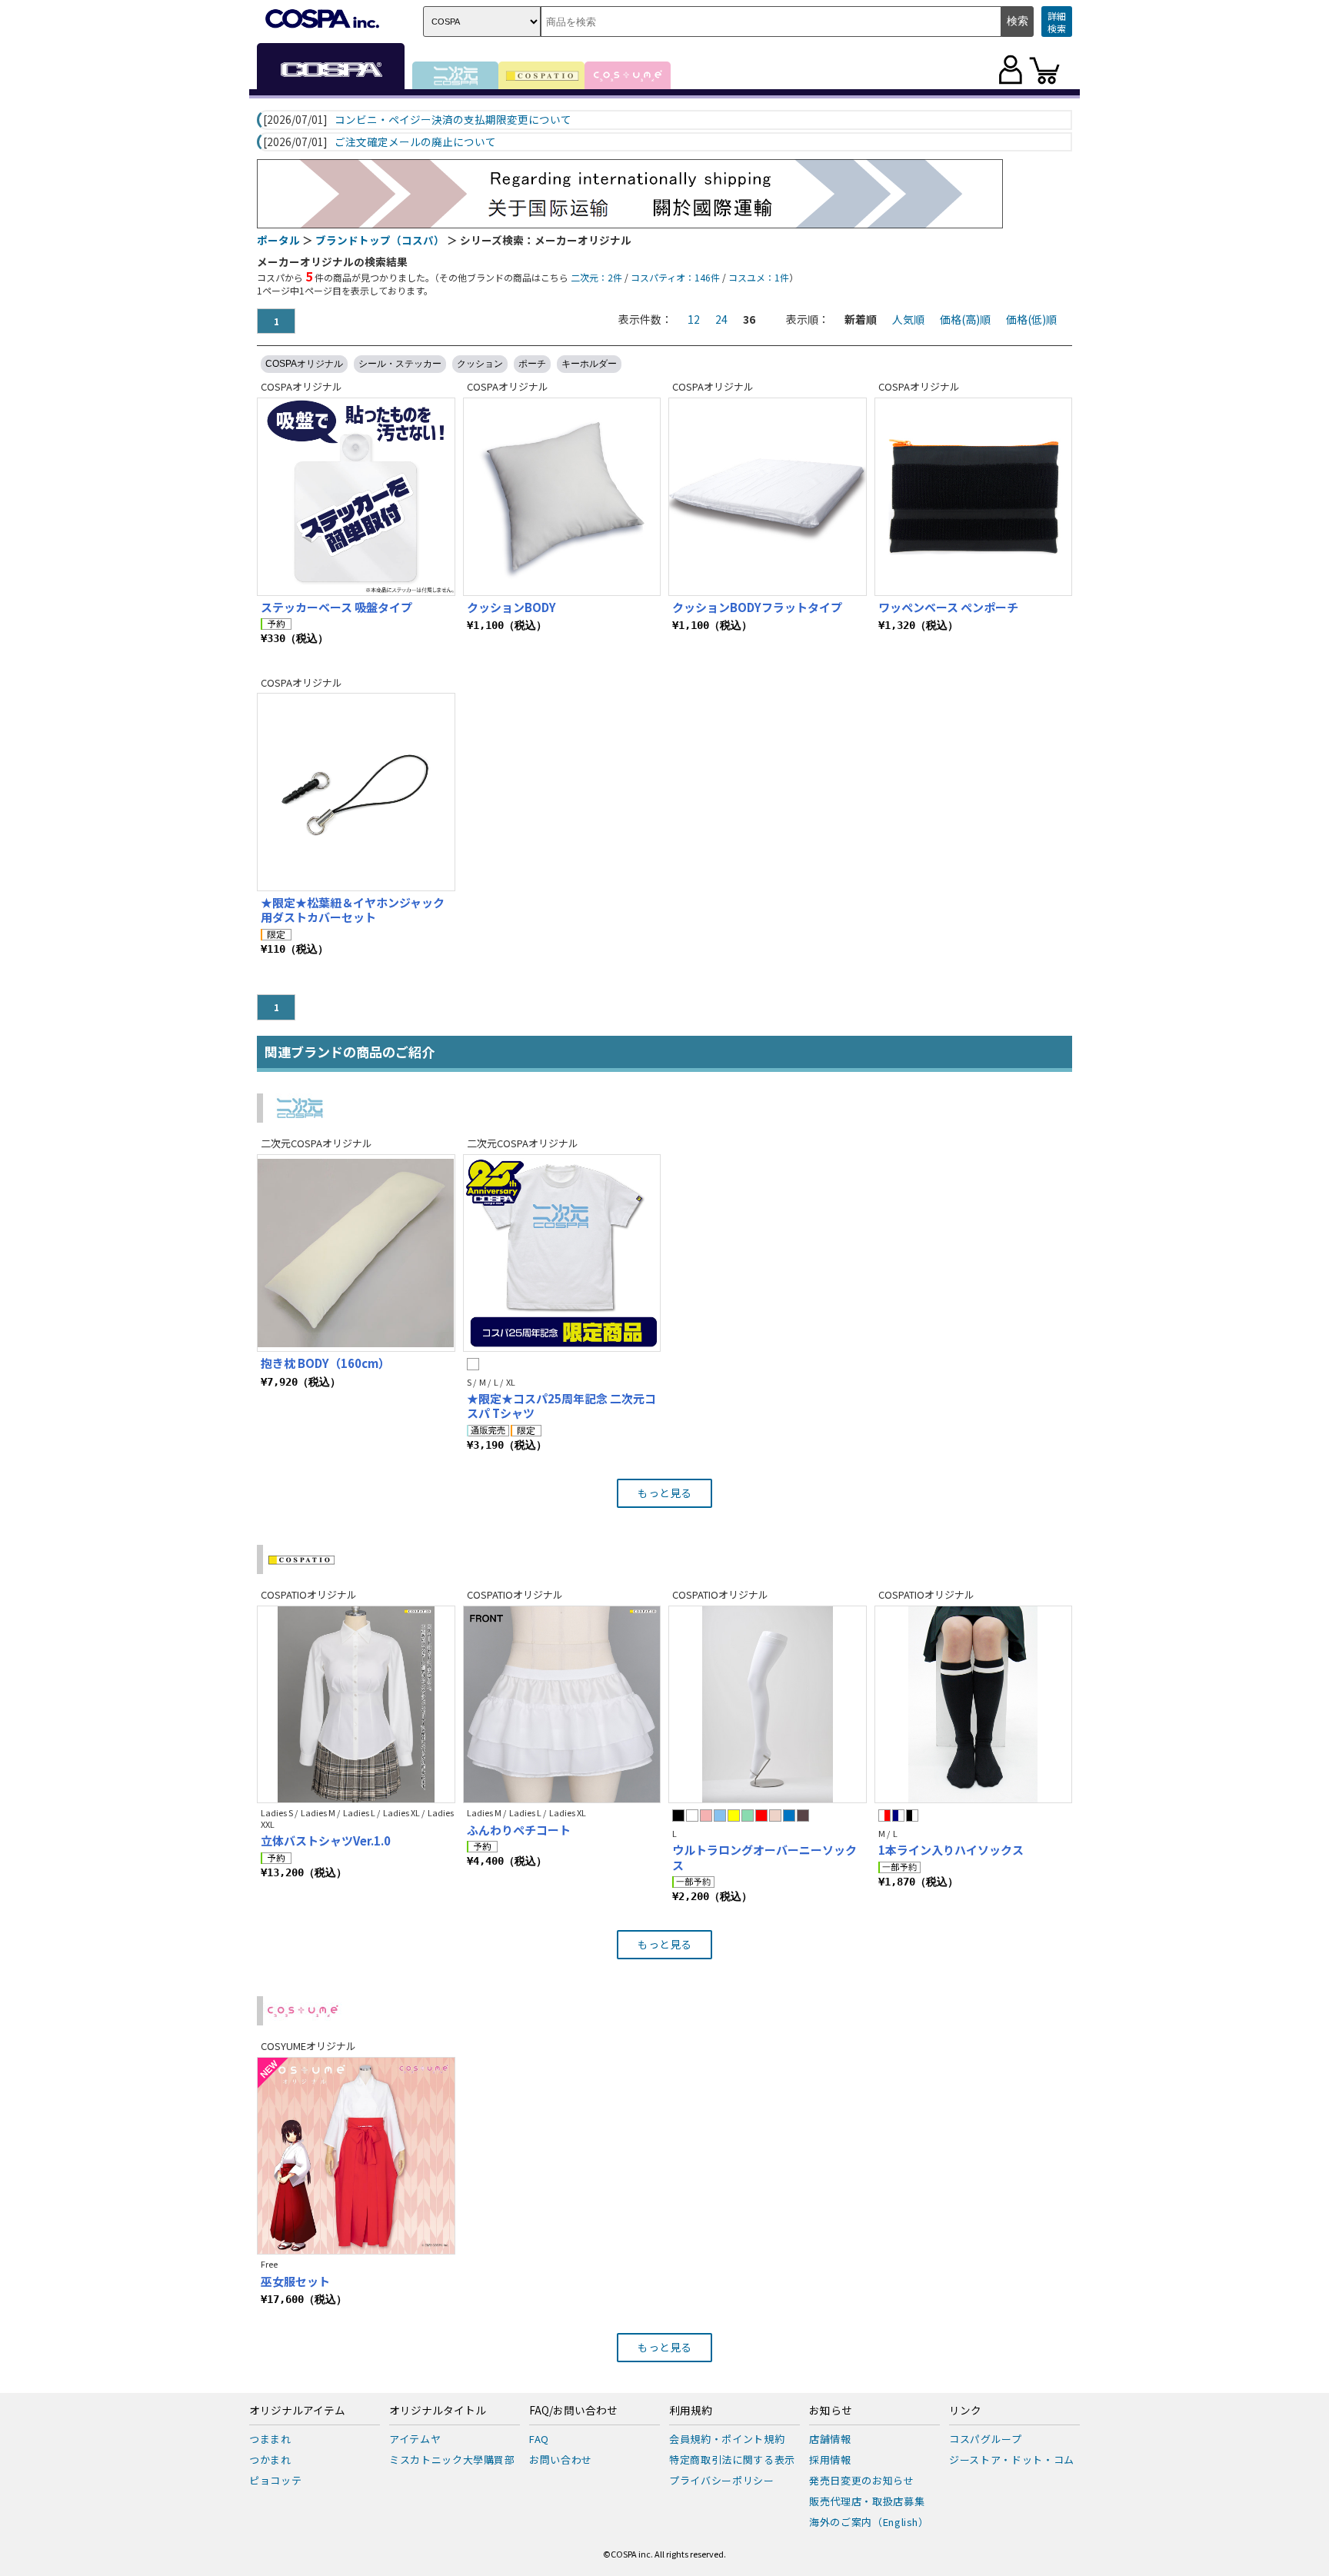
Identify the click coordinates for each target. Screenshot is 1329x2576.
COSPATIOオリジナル (309, 1594)
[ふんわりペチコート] (562, 1705)
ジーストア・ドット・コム (1012, 2460)
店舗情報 (830, 2439)
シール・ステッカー (400, 364)
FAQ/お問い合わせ (573, 2411)
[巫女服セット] (356, 2156)
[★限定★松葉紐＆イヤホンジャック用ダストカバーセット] (356, 792)
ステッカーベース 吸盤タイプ (336, 607)
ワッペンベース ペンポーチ (948, 607)
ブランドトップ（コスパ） (380, 240)
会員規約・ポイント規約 (727, 2439)
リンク (965, 2411)
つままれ (270, 2439)
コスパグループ (986, 2439)
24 (721, 319)
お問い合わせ (561, 2460)
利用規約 (691, 2411)
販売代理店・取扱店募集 (867, 2501)
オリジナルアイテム (297, 2411)
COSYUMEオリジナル (308, 2046)
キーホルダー (589, 364)
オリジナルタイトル (438, 2411)
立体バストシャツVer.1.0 (326, 1840)
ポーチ (532, 364)
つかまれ (270, 2460)
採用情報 (830, 2460)
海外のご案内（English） (869, 2522)
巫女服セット (295, 2281)
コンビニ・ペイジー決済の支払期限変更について (453, 120)
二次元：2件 (596, 277)
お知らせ (831, 2411)
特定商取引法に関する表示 (732, 2460)
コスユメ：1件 (759, 277)
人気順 (908, 319)
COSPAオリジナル (304, 364)
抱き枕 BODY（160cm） (325, 1363)
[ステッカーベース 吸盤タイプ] (356, 497)
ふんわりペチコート (519, 1830)
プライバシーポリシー (722, 2480)
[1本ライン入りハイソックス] (974, 1705)
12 (694, 319)
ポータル (278, 240)
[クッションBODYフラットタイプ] (768, 497)
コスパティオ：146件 (675, 277)
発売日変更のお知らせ (862, 2480)
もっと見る (664, 1493)
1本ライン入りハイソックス (951, 1850)
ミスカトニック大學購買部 (452, 2460)
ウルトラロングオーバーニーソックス (764, 1857)
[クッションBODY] (562, 497)
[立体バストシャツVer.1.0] (356, 1705)
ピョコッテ (275, 2480)
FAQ (539, 2439)
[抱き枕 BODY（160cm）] (356, 1253)
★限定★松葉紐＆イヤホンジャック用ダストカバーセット (353, 910)
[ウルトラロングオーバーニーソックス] (768, 1705)
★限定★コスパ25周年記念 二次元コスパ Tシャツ (561, 1406)
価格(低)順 (1031, 319)
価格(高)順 (965, 319)
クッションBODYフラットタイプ (757, 607)
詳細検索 (1057, 22)
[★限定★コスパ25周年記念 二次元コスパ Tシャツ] (562, 1253)
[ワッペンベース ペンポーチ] (974, 497)
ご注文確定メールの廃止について (415, 142)
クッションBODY (511, 607)
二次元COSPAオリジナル (316, 1143)
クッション (480, 364)
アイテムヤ (415, 2439)
